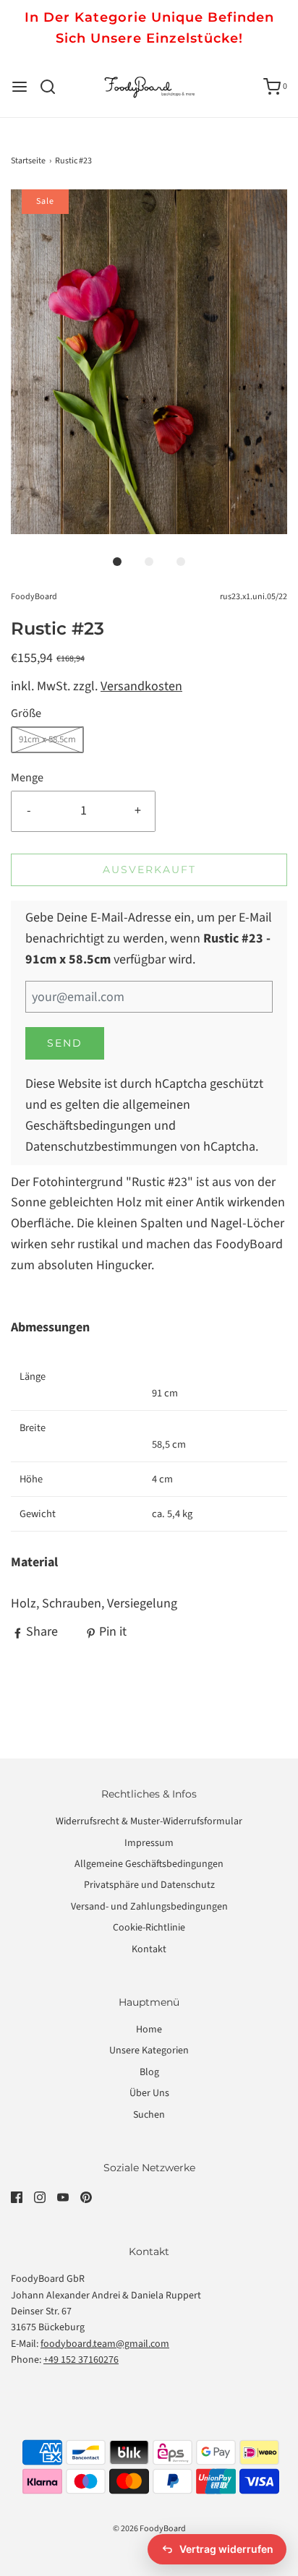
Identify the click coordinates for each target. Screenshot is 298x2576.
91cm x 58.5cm (47, 739)
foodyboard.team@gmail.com (105, 2344)
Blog (149, 2072)
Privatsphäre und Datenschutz (149, 1885)
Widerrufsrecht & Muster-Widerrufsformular (149, 1821)
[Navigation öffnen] (20, 87)
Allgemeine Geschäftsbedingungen (149, 1864)
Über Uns (149, 2093)
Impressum (149, 1843)
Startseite (28, 161)
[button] (149, 362)
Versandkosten (141, 686)
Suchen (149, 2115)
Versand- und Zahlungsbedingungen (149, 1907)
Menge (27, 777)
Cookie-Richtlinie (149, 1928)
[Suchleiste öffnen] (53, 87)
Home (149, 2030)
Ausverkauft (149, 870)
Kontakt (149, 1949)
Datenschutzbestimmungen (101, 1147)
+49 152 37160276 (81, 2360)
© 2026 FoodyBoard (149, 2529)
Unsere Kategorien (149, 2051)
